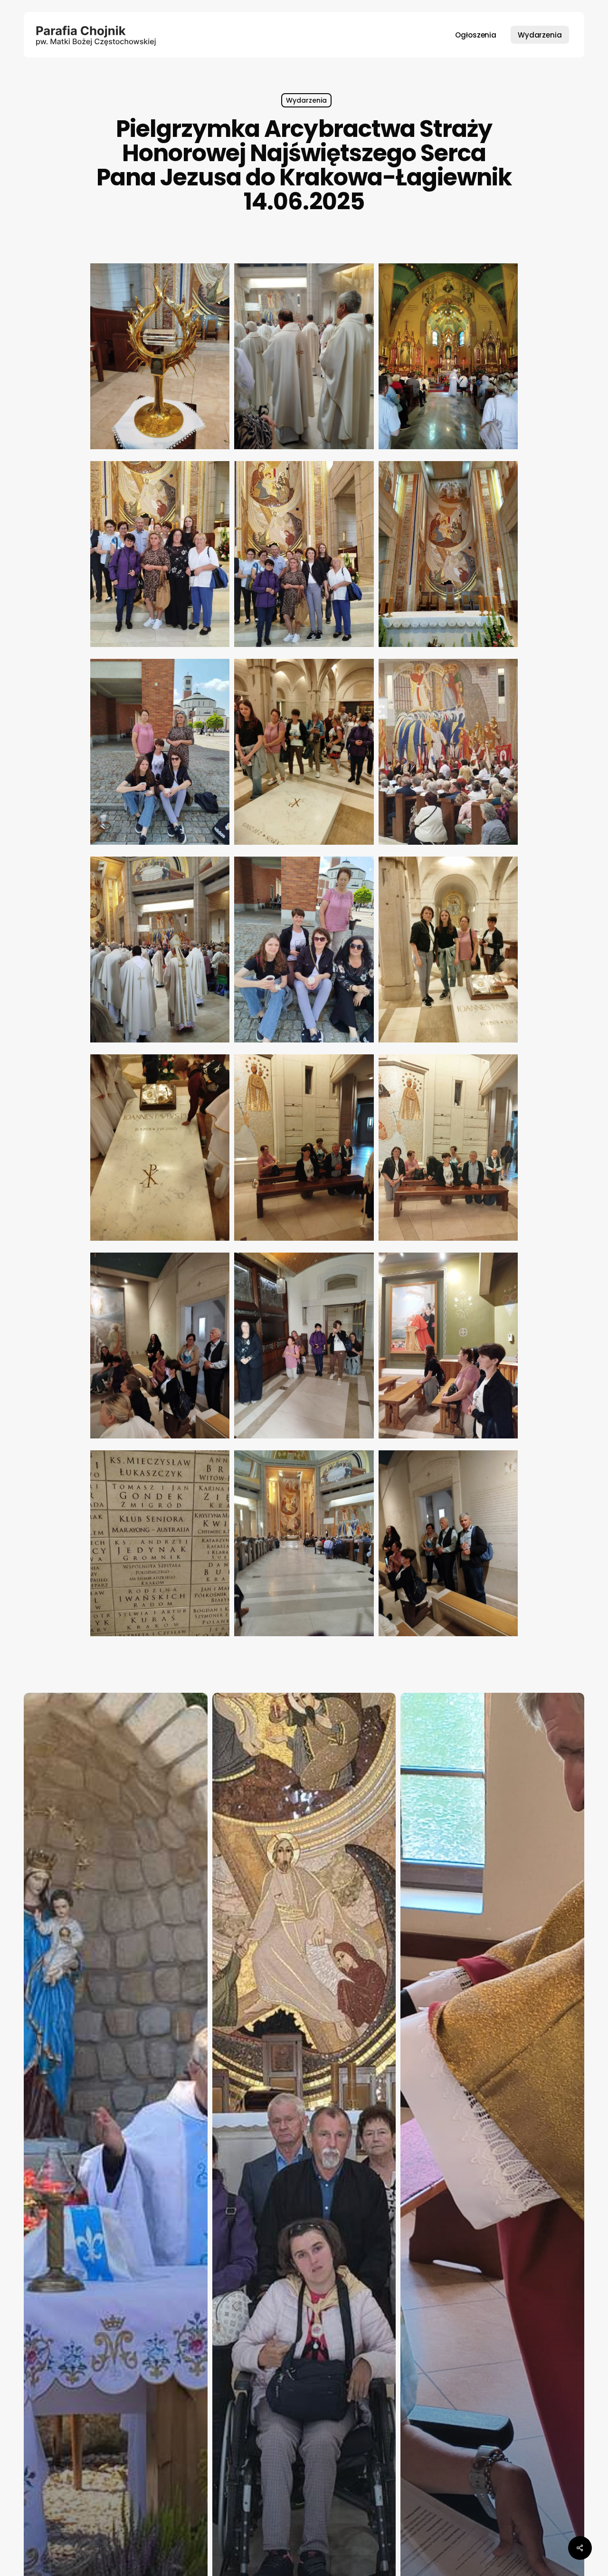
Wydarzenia (306, 100)
